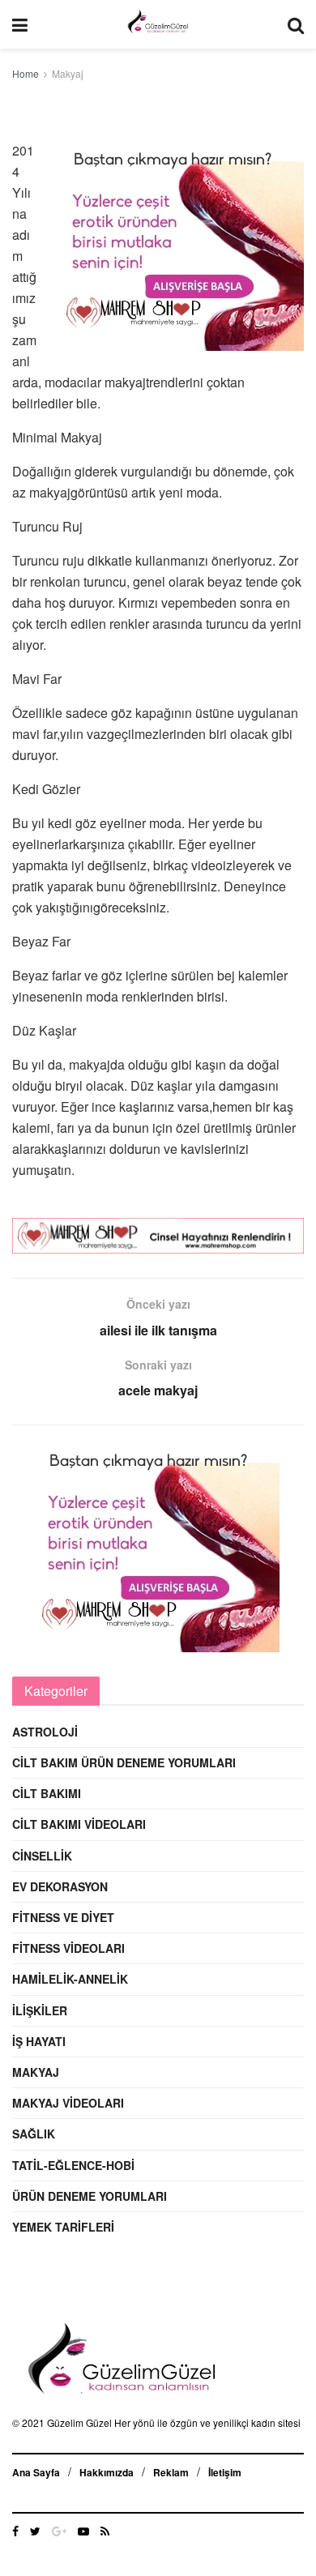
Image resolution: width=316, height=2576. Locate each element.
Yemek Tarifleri (63, 2227)
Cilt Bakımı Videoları (79, 1824)
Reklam (171, 2472)
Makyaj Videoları (68, 2103)
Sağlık (34, 2134)
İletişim (225, 2472)
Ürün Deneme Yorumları (90, 2196)
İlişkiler (40, 2010)
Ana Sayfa (36, 2472)
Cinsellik (42, 1856)
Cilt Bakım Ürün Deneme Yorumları (124, 1762)
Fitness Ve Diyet (63, 1917)
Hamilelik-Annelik (70, 1979)
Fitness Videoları (68, 1948)
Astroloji (45, 1732)
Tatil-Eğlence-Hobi (73, 2165)
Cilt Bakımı (47, 1793)
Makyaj (68, 73)
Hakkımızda (107, 2472)
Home (26, 73)
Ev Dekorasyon (60, 1886)
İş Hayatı (39, 2041)
